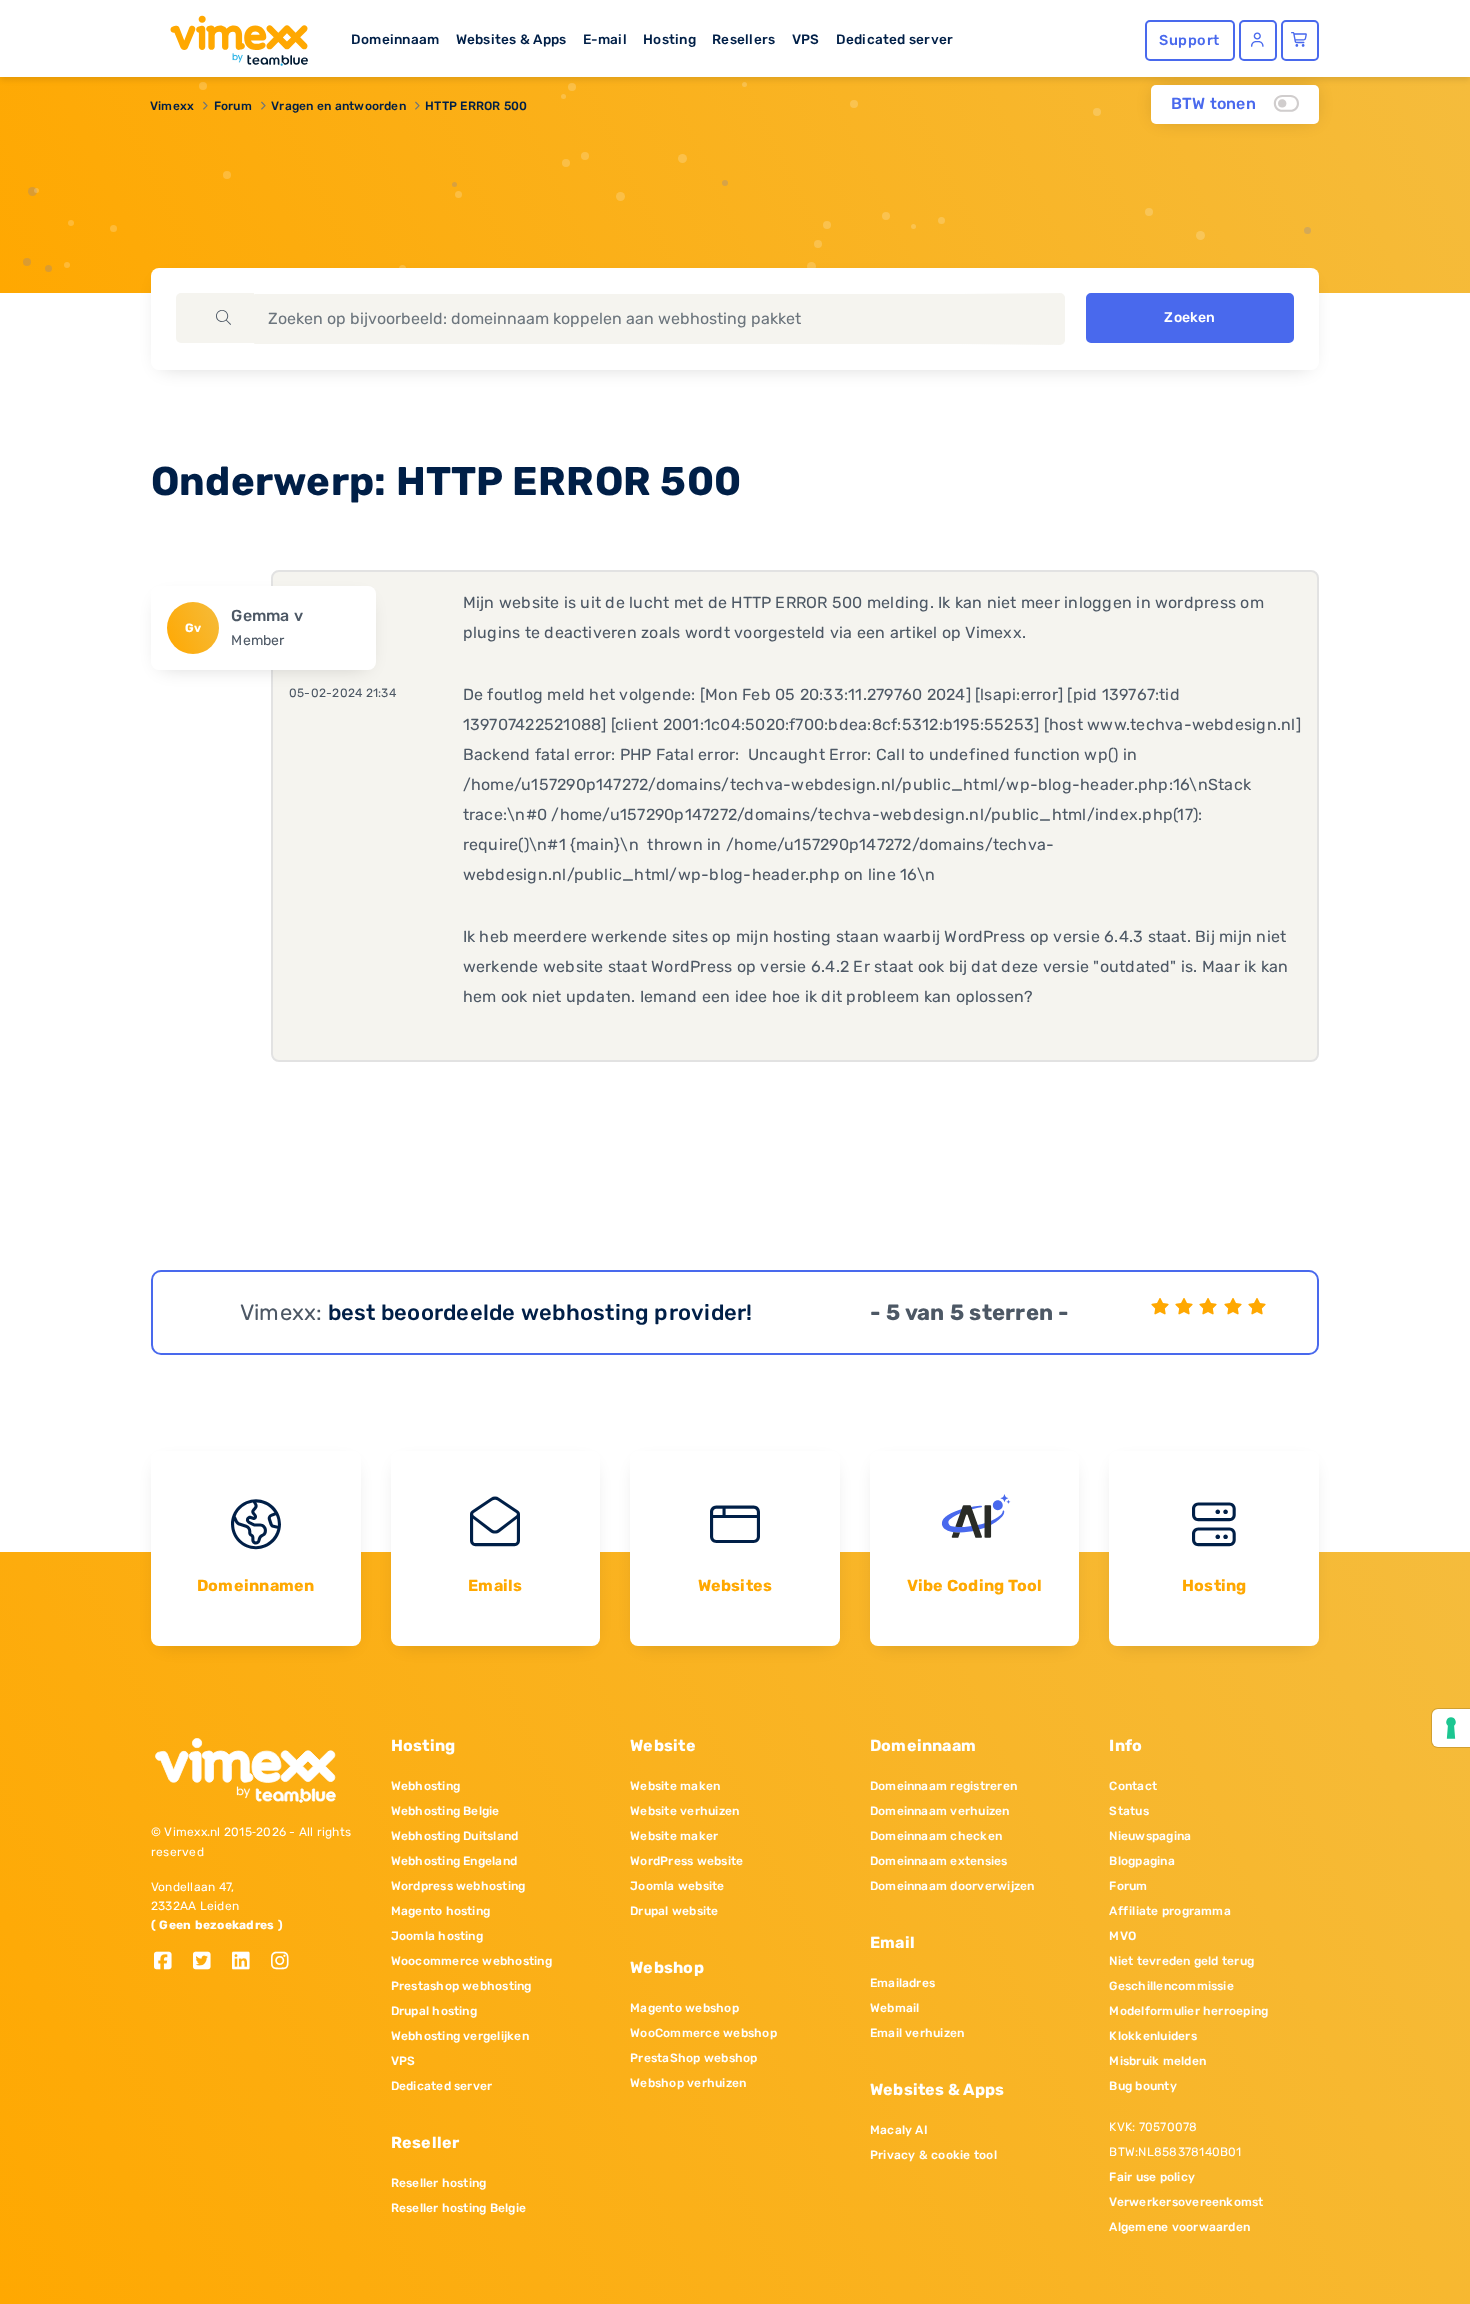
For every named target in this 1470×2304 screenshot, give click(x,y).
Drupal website (674, 1911)
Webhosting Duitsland (455, 1836)
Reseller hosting (439, 2183)
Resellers (743, 39)
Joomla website (677, 1886)
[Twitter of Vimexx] (209, 1962)
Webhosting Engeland (454, 1861)
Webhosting (425, 1786)
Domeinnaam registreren (943, 1786)
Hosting (669, 39)
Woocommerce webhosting (471, 1961)
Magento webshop (684, 2008)
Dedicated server (895, 39)
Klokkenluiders (1152, 2036)
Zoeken (1189, 317)
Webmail (895, 2008)
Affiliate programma (1170, 1911)
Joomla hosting (437, 1936)
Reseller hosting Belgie (459, 2208)
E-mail (605, 39)
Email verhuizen (917, 2033)
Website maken (675, 1786)
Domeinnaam (395, 39)
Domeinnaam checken (936, 1836)
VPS (806, 39)
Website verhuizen (684, 1811)
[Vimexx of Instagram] (285, 1962)
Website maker (674, 1836)
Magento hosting (441, 1911)
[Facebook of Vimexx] (170, 1962)
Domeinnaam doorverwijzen (952, 1886)
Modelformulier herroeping (1188, 2011)
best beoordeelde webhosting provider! (540, 1312)
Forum (233, 106)
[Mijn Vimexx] (1258, 40)
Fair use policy (1152, 2177)
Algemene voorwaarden (1179, 2227)
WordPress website (686, 1861)
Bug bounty (1142, 2086)
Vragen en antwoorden (338, 106)
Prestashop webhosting (461, 1986)
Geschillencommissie (1171, 1986)
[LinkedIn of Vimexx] (248, 1962)
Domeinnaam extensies (939, 1861)
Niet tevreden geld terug (1181, 1961)
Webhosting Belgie (445, 1811)
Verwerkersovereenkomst (1186, 2202)
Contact (1133, 1786)
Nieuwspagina (1150, 1836)
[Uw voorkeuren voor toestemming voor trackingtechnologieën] (1451, 1728)
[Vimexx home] (231, 35)
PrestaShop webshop (693, 2058)
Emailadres (902, 1983)
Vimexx (172, 106)
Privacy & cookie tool (933, 2155)
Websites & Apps (511, 39)
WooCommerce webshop (703, 2033)
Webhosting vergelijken (460, 2036)
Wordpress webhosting (458, 1886)
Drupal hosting (434, 2011)
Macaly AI (899, 2130)
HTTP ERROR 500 (476, 106)
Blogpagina (1141, 1861)
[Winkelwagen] (1300, 40)
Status (1128, 1811)
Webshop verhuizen (688, 2083)
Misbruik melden (1157, 2061)
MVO (1122, 1936)
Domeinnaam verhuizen (940, 1811)
